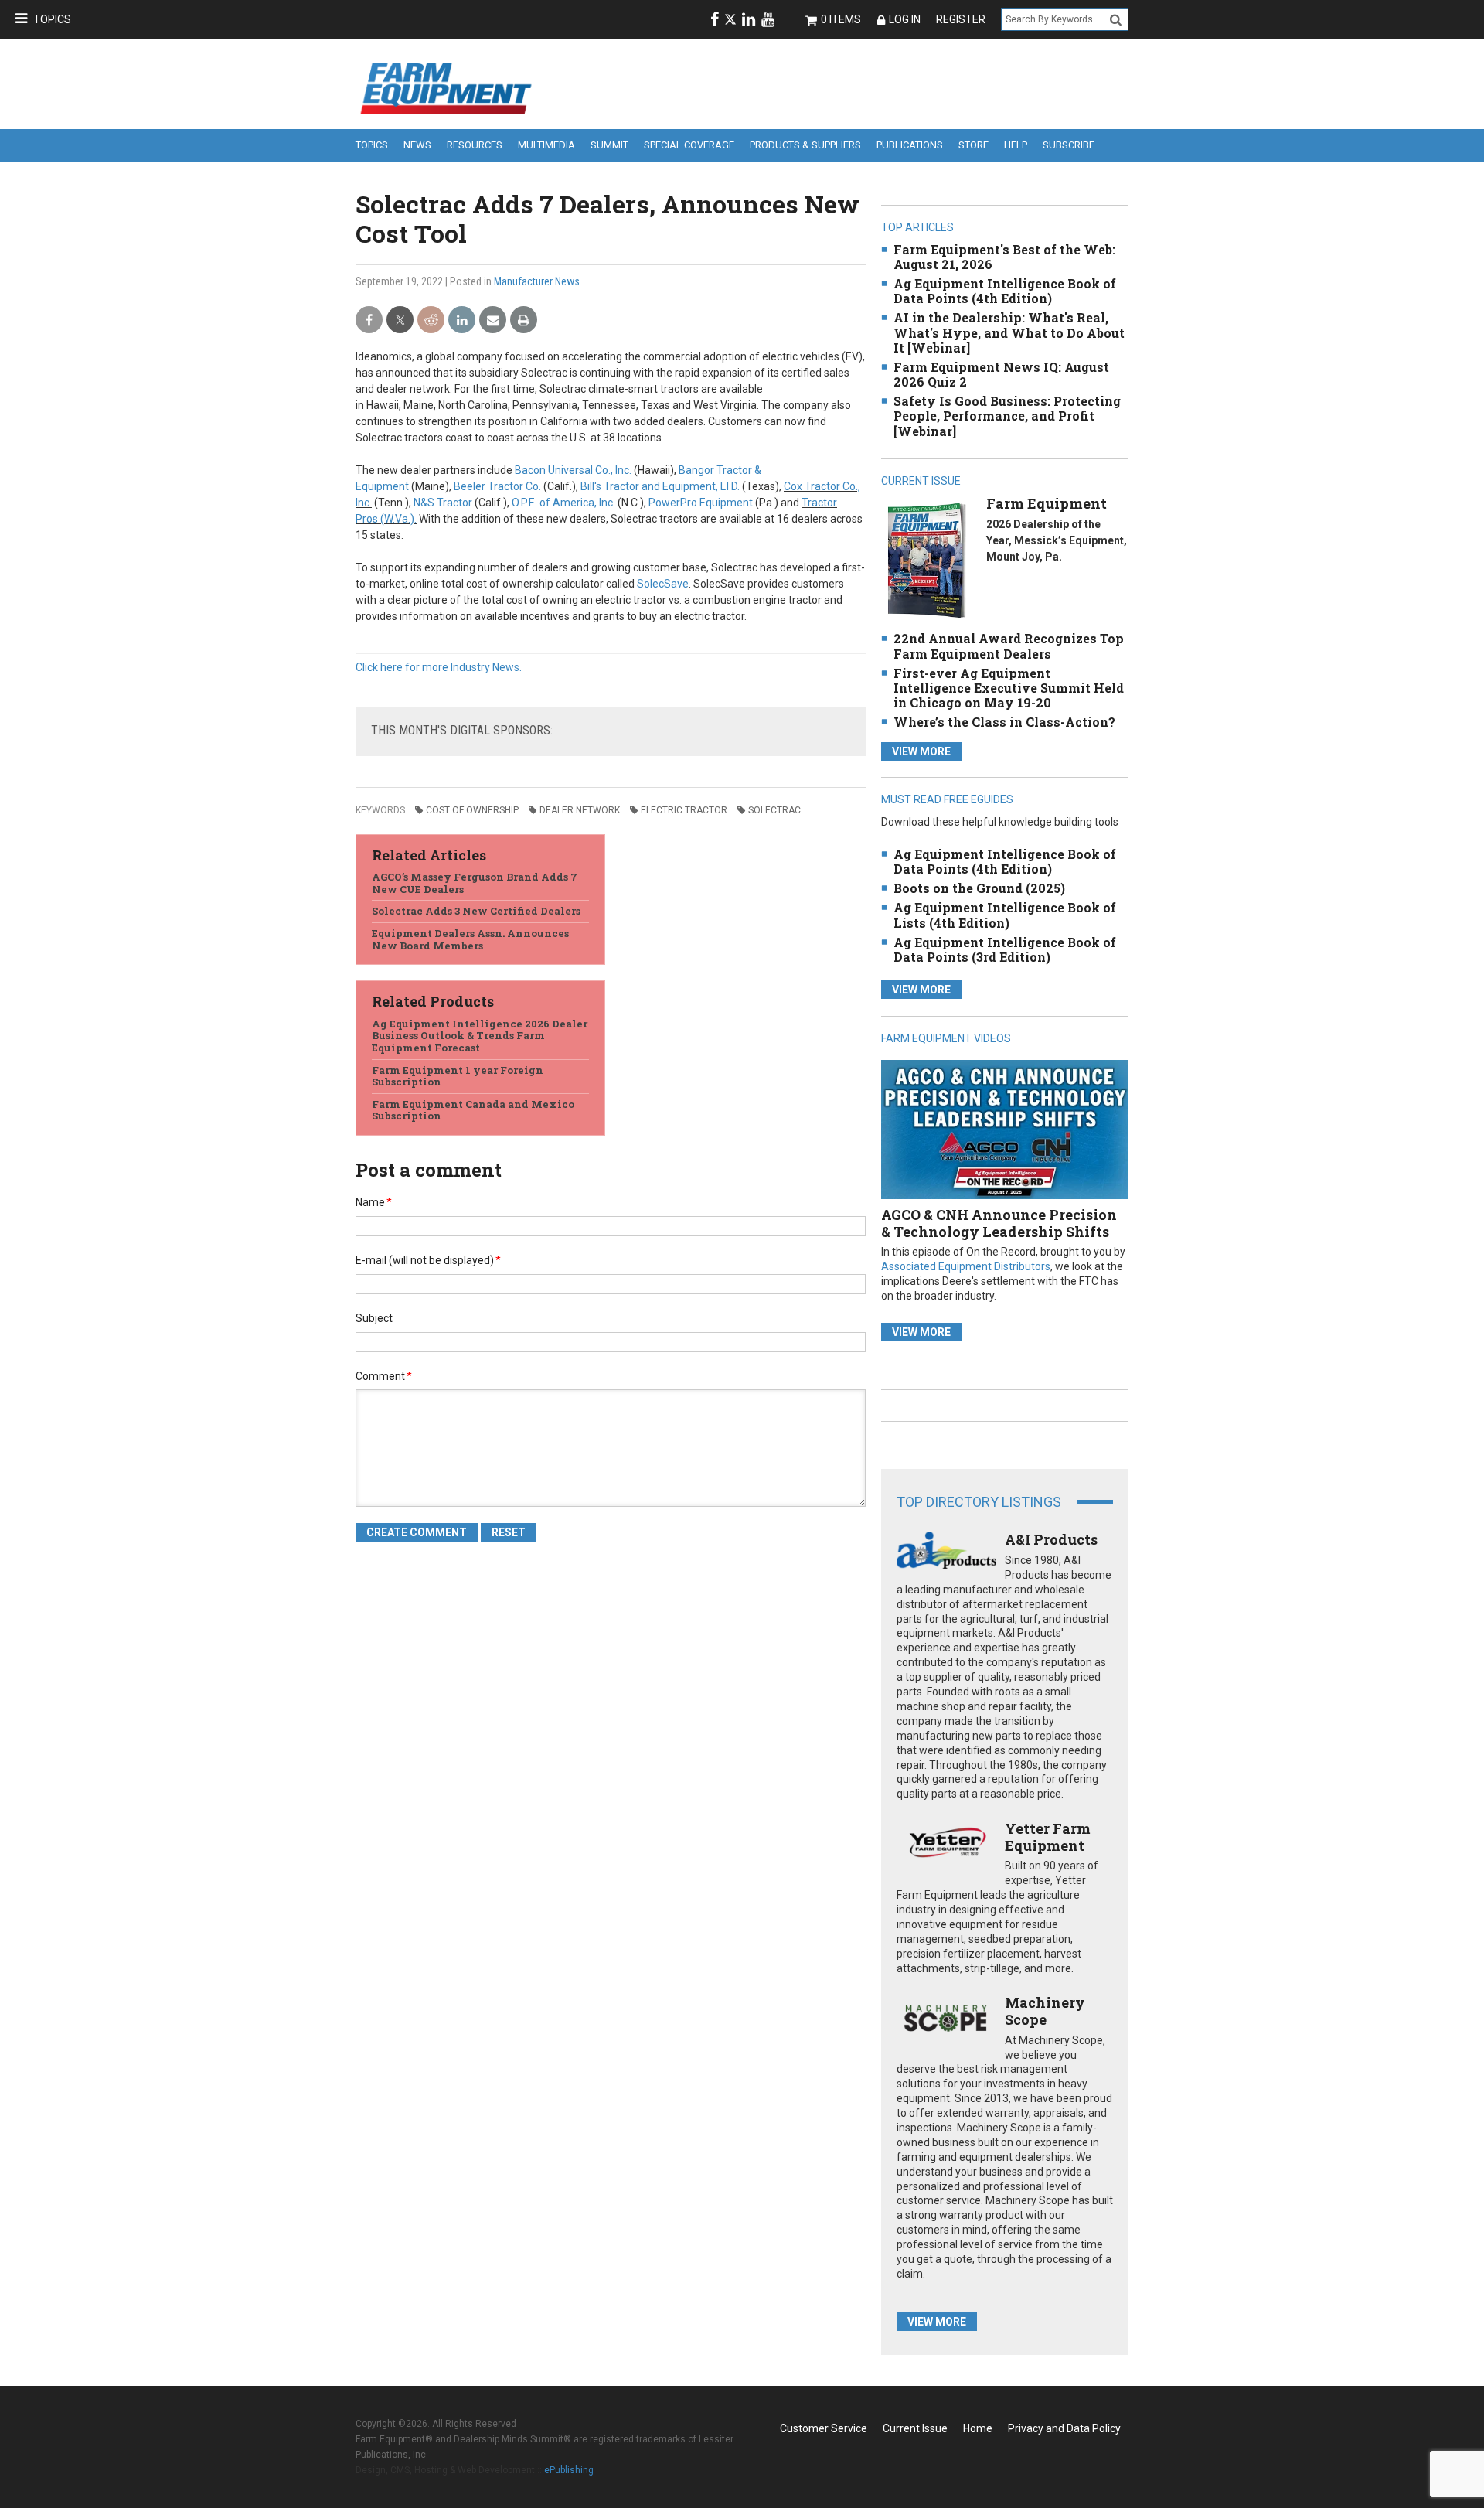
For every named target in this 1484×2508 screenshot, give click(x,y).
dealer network (580, 810)
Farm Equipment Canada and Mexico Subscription (473, 1110)
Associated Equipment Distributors (966, 1266)
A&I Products (1051, 1539)
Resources (475, 145)
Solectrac (774, 810)
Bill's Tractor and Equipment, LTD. (660, 486)
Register (961, 19)
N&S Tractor (443, 503)
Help (1016, 145)
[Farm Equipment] (926, 560)
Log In (905, 19)
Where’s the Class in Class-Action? (1004, 722)
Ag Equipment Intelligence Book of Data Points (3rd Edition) (1005, 949)
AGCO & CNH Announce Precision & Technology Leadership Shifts (999, 1223)
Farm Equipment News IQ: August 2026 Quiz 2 (1001, 374)
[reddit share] (431, 320)
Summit (609, 145)
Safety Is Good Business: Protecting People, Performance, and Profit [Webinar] (1007, 416)
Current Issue (915, 2428)
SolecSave (663, 584)
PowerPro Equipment (701, 503)
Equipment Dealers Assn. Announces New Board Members (470, 939)
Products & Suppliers (805, 145)
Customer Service (824, 2428)
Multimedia (546, 145)
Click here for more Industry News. (439, 667)
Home (978, 2428)
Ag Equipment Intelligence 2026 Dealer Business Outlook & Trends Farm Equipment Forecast (480, 1036)
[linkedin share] (462, 320)
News (417, 145)
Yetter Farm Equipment (1048, 1837)
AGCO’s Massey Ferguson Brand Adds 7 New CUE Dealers (475, 883)
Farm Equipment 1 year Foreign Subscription (458, 1076)
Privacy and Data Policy (1064, 2428)
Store (973, 145)
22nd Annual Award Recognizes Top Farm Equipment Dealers (1009, 646)
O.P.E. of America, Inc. (563, 503)
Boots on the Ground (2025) (979, 888)
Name (374, 1202)
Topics (52, 19)
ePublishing (569, 2470)
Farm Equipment (1047, 503)
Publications (910, 145)
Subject (374, 1318)
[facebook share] (369, 320)
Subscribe (1069, 145)
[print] (524, 320)
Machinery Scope (1045, 2011)
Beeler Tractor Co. (497, 486)
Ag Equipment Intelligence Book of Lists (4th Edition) (1005, 915)
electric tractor (684, 810)
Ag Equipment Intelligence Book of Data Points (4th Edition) (1005, 291)
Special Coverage (689, 145)
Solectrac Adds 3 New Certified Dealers (476, 911)
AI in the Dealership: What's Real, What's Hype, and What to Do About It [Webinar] (1009, 332)
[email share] (493, 320)
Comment (384, 1376)
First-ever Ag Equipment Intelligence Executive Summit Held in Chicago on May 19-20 (1009, 688)
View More (921, 751)
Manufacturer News (537, 281)
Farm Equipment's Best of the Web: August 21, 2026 (1004, 257)
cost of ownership (472, 810)
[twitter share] (400, 320)
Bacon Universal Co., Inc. (573, 470)
